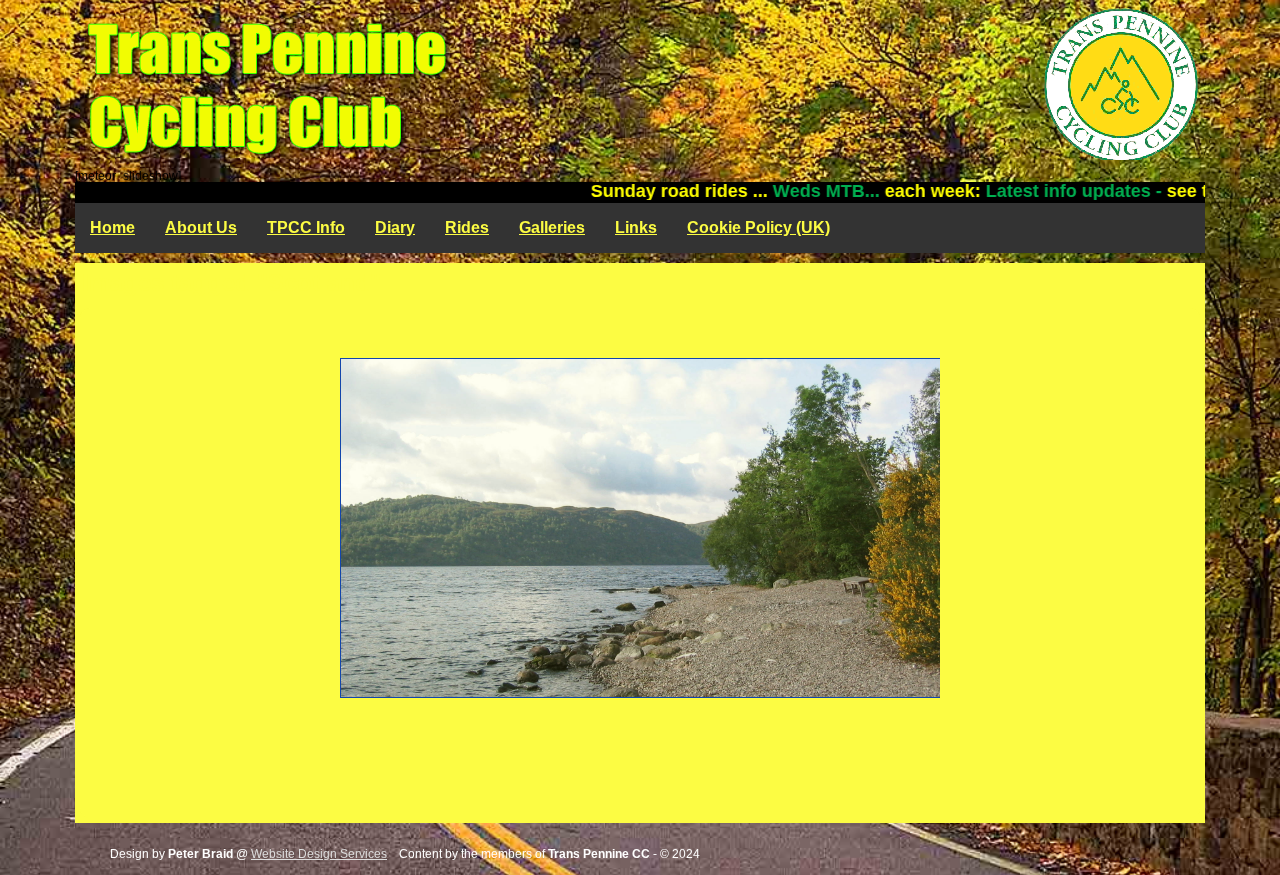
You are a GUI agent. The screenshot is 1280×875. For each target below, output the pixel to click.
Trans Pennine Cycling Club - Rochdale (640, 85)
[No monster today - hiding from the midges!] (640, 528)
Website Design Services (319, 854)
